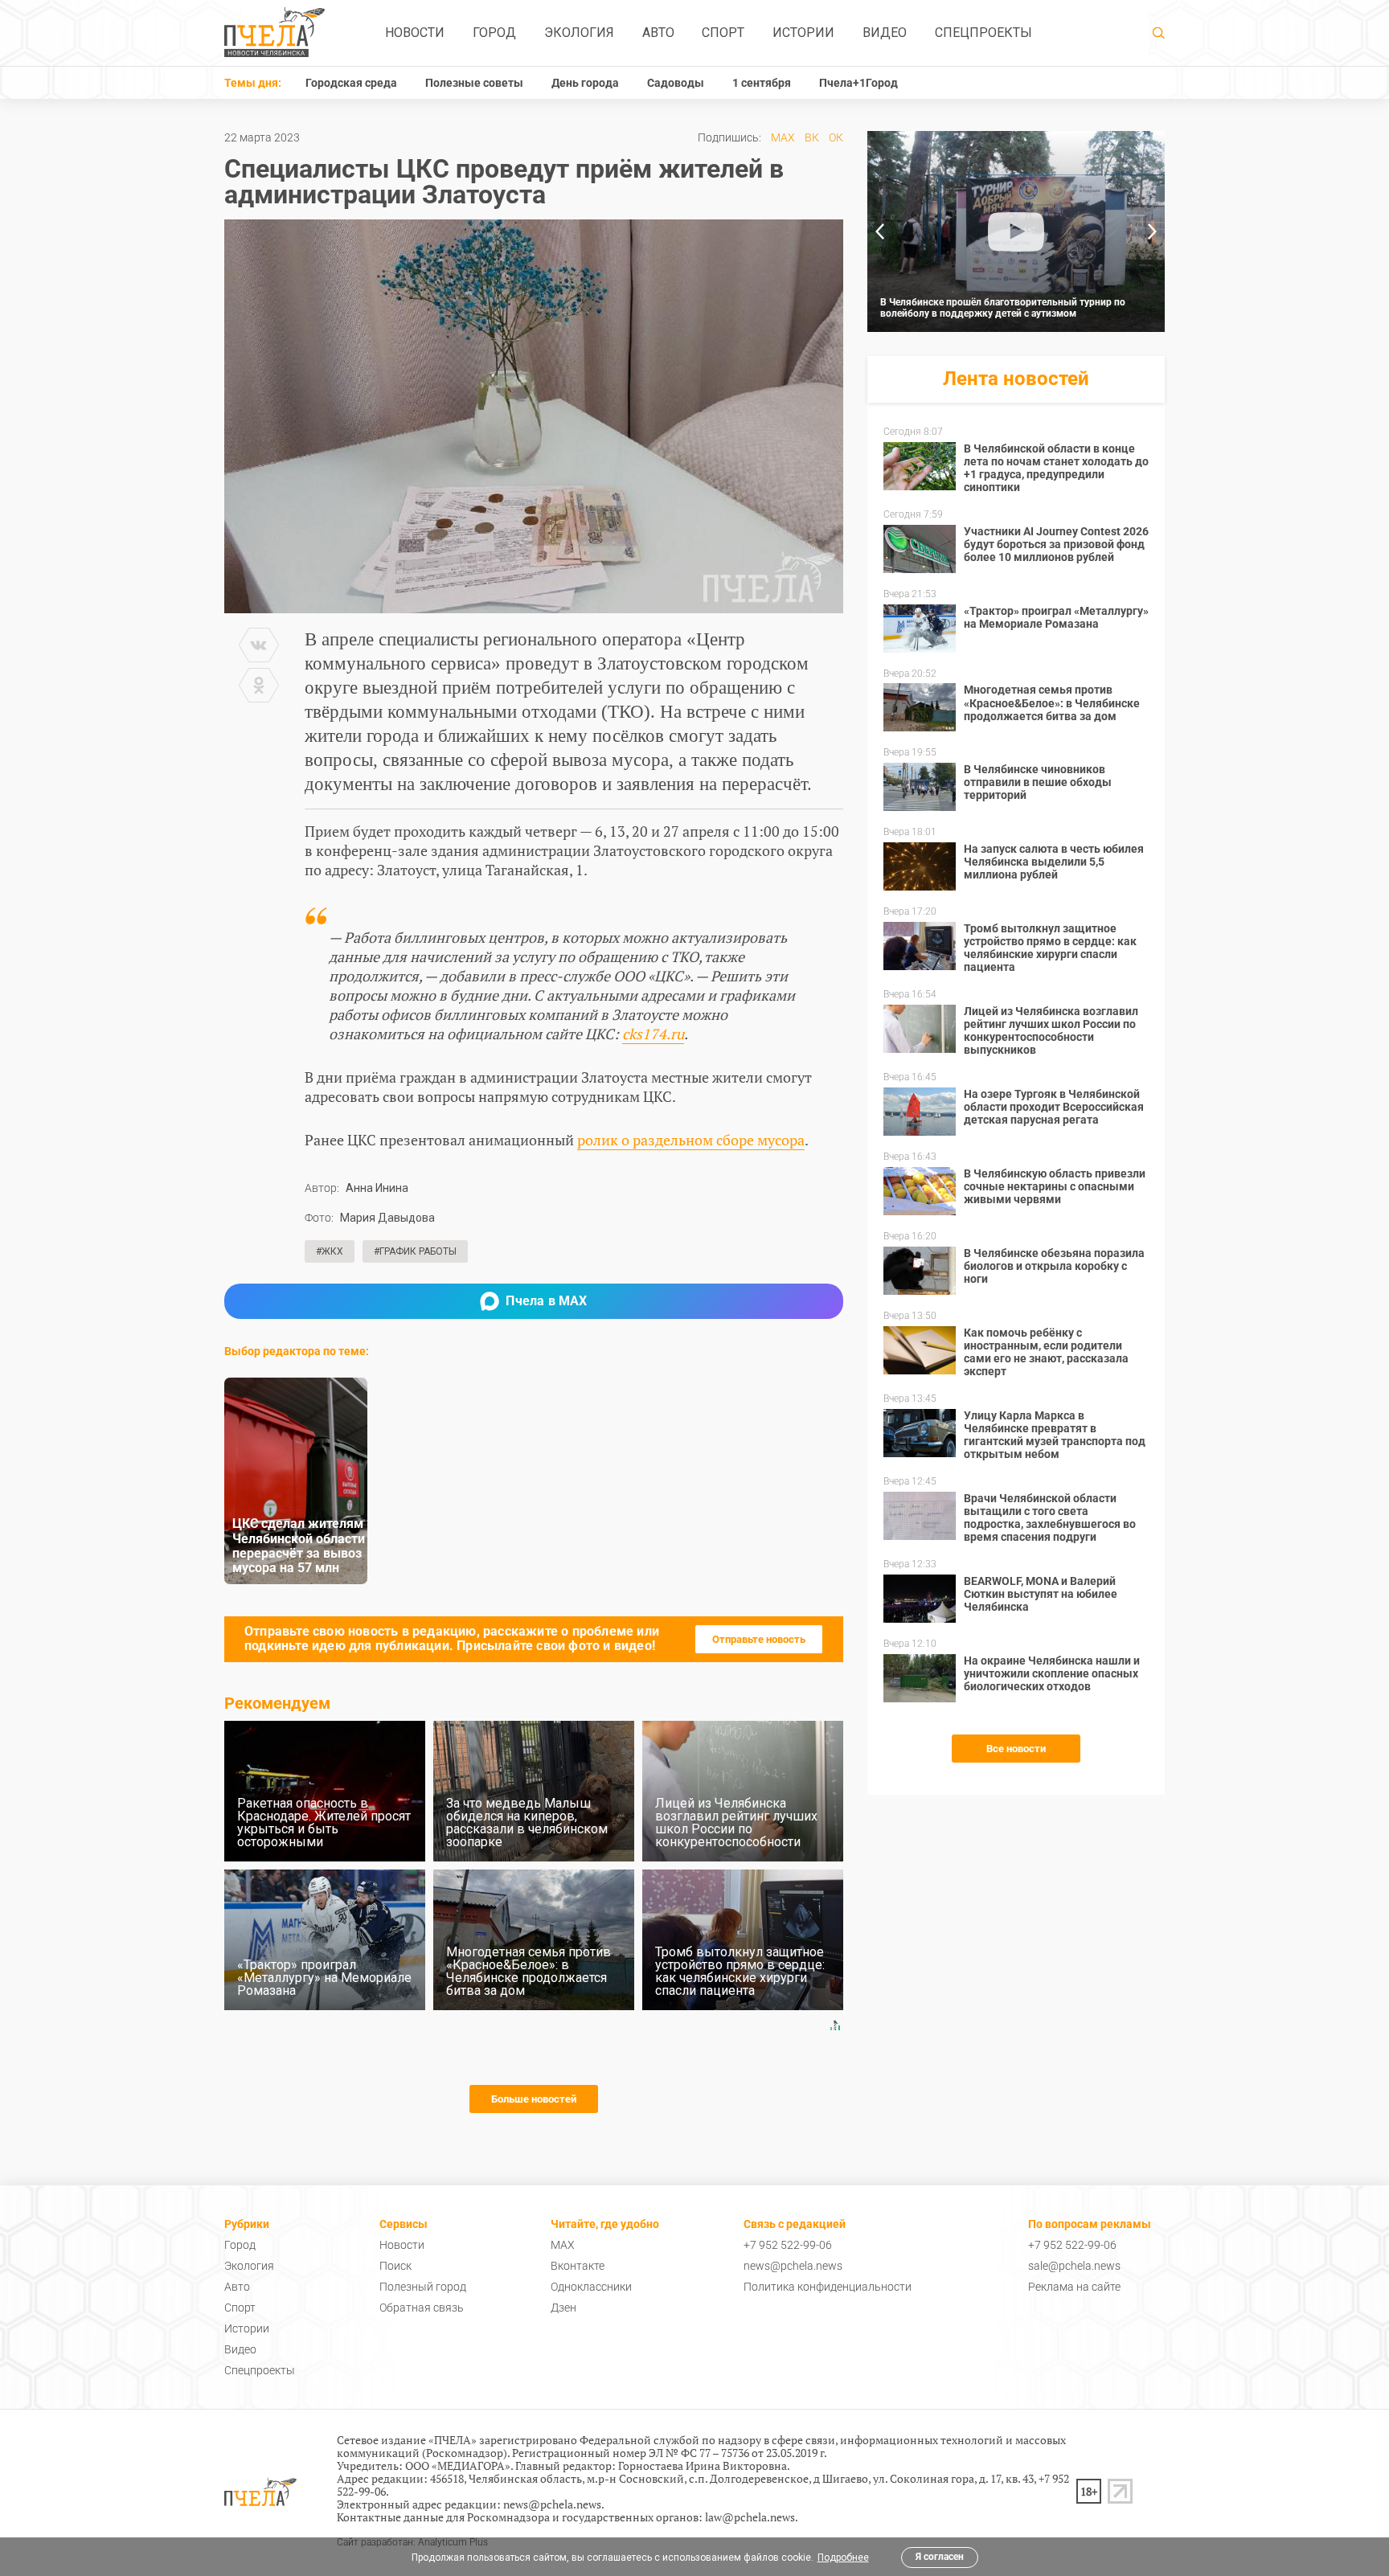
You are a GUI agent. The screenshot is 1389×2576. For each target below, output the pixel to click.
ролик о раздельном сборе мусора (691, 1140)
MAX (783, 137)
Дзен (563, 2308)
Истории (803, 33)
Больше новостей (534, 2099)
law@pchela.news (750, 2517)
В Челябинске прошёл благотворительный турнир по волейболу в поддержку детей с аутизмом (1003, 308)
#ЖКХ (330, 1251)
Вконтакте (578, 2266)
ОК (836, 137)
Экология (579, 33)
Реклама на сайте (1074, 2287)
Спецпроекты (983, 33)
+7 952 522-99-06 (788, 2245)
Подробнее (843, 2558)
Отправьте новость (759, 1639)
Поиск (395, 2266)
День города (585, 83)
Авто (658, 33)
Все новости (1016, 1749)
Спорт (723, 33)
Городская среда (351, 83)
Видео (885, 33)
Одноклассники (591, 2287)
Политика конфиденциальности (828, 2287)
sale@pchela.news (1074, 2266)
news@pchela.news (793, 2266)
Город (494, 33)
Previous (879, 231)
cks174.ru (653, 1034)
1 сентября (762, 83)
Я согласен (940, 2557)
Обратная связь (422, 2308)
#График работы (415, 1251)
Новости (415, 33)
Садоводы (676, 83)
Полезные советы (474, 83)
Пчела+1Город (858, 83)
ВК (812, 137)
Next (1153, 231)
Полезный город (423, 2287)
